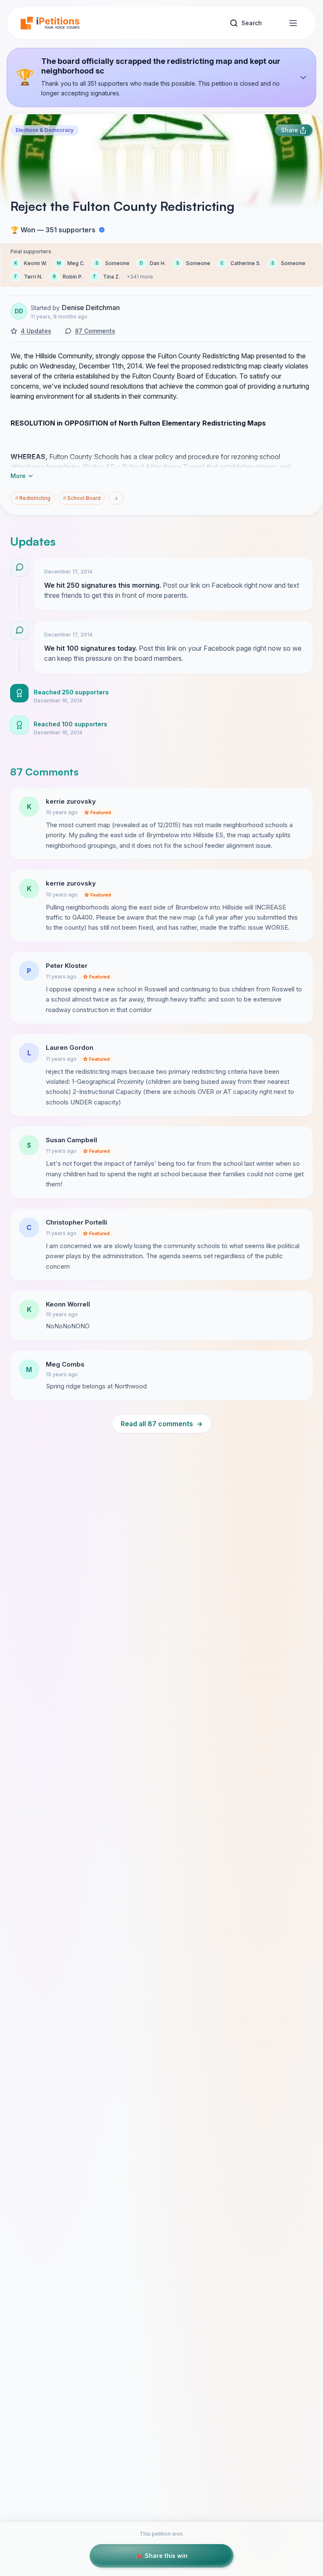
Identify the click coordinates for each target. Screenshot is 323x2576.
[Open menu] (293, 23)
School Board (82, 498)
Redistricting (33, 498)
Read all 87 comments (162, 1424)
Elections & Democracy (45, 130)
